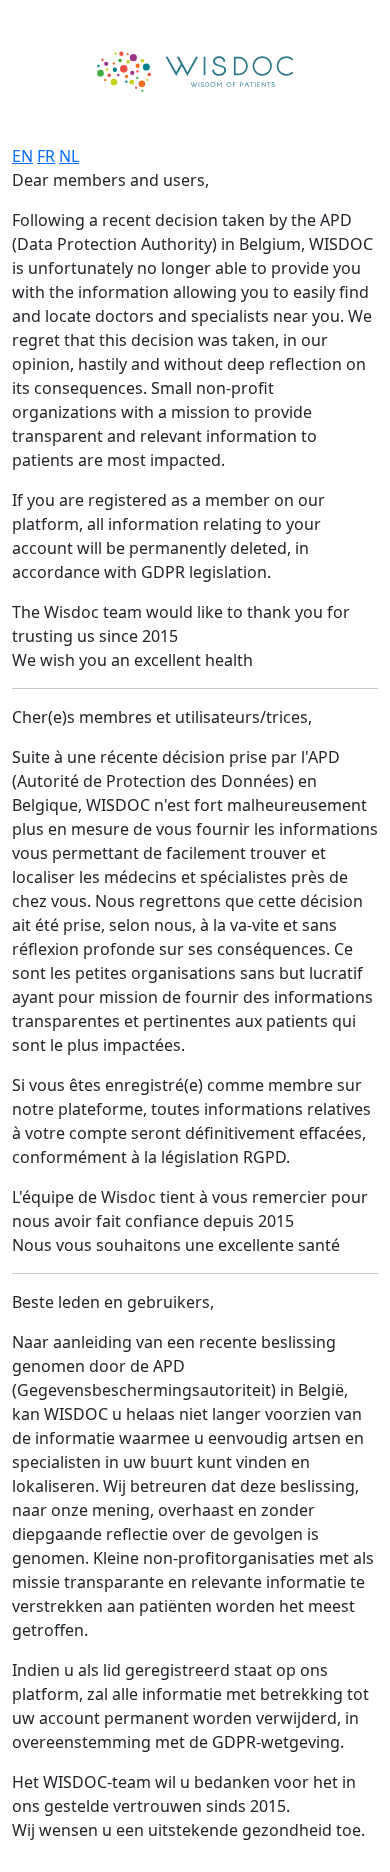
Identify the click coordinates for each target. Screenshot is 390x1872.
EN (22, 156)
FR (46, 156)
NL (69, 156)
